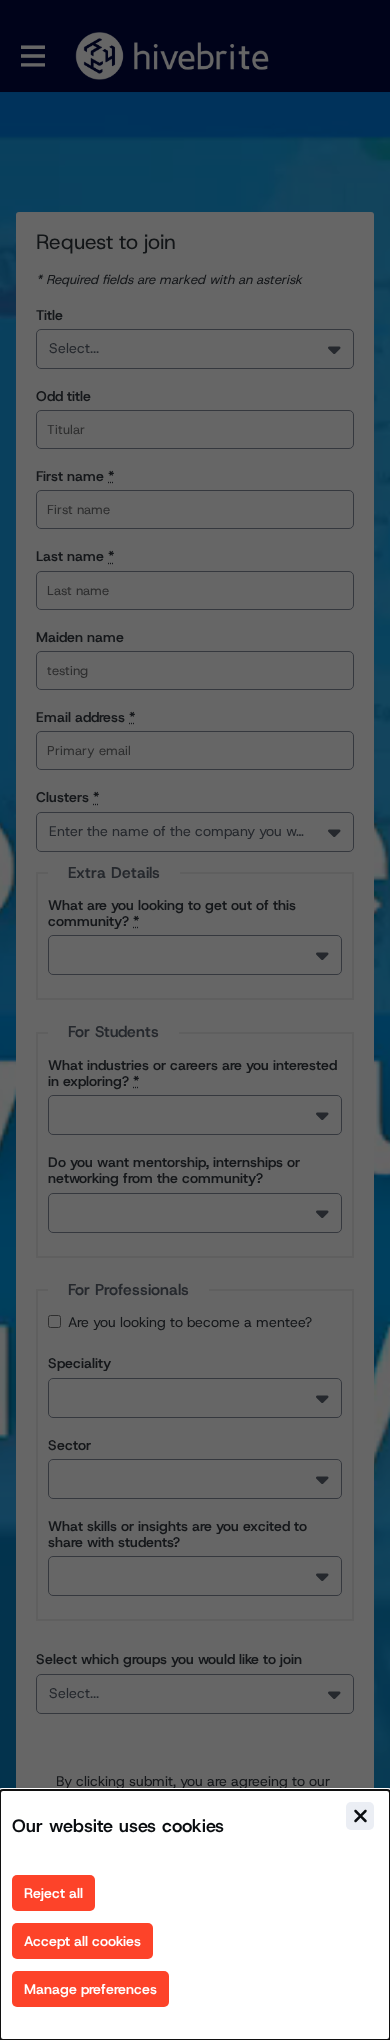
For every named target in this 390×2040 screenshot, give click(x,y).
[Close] (360, 1816)
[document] (195, 1915)
